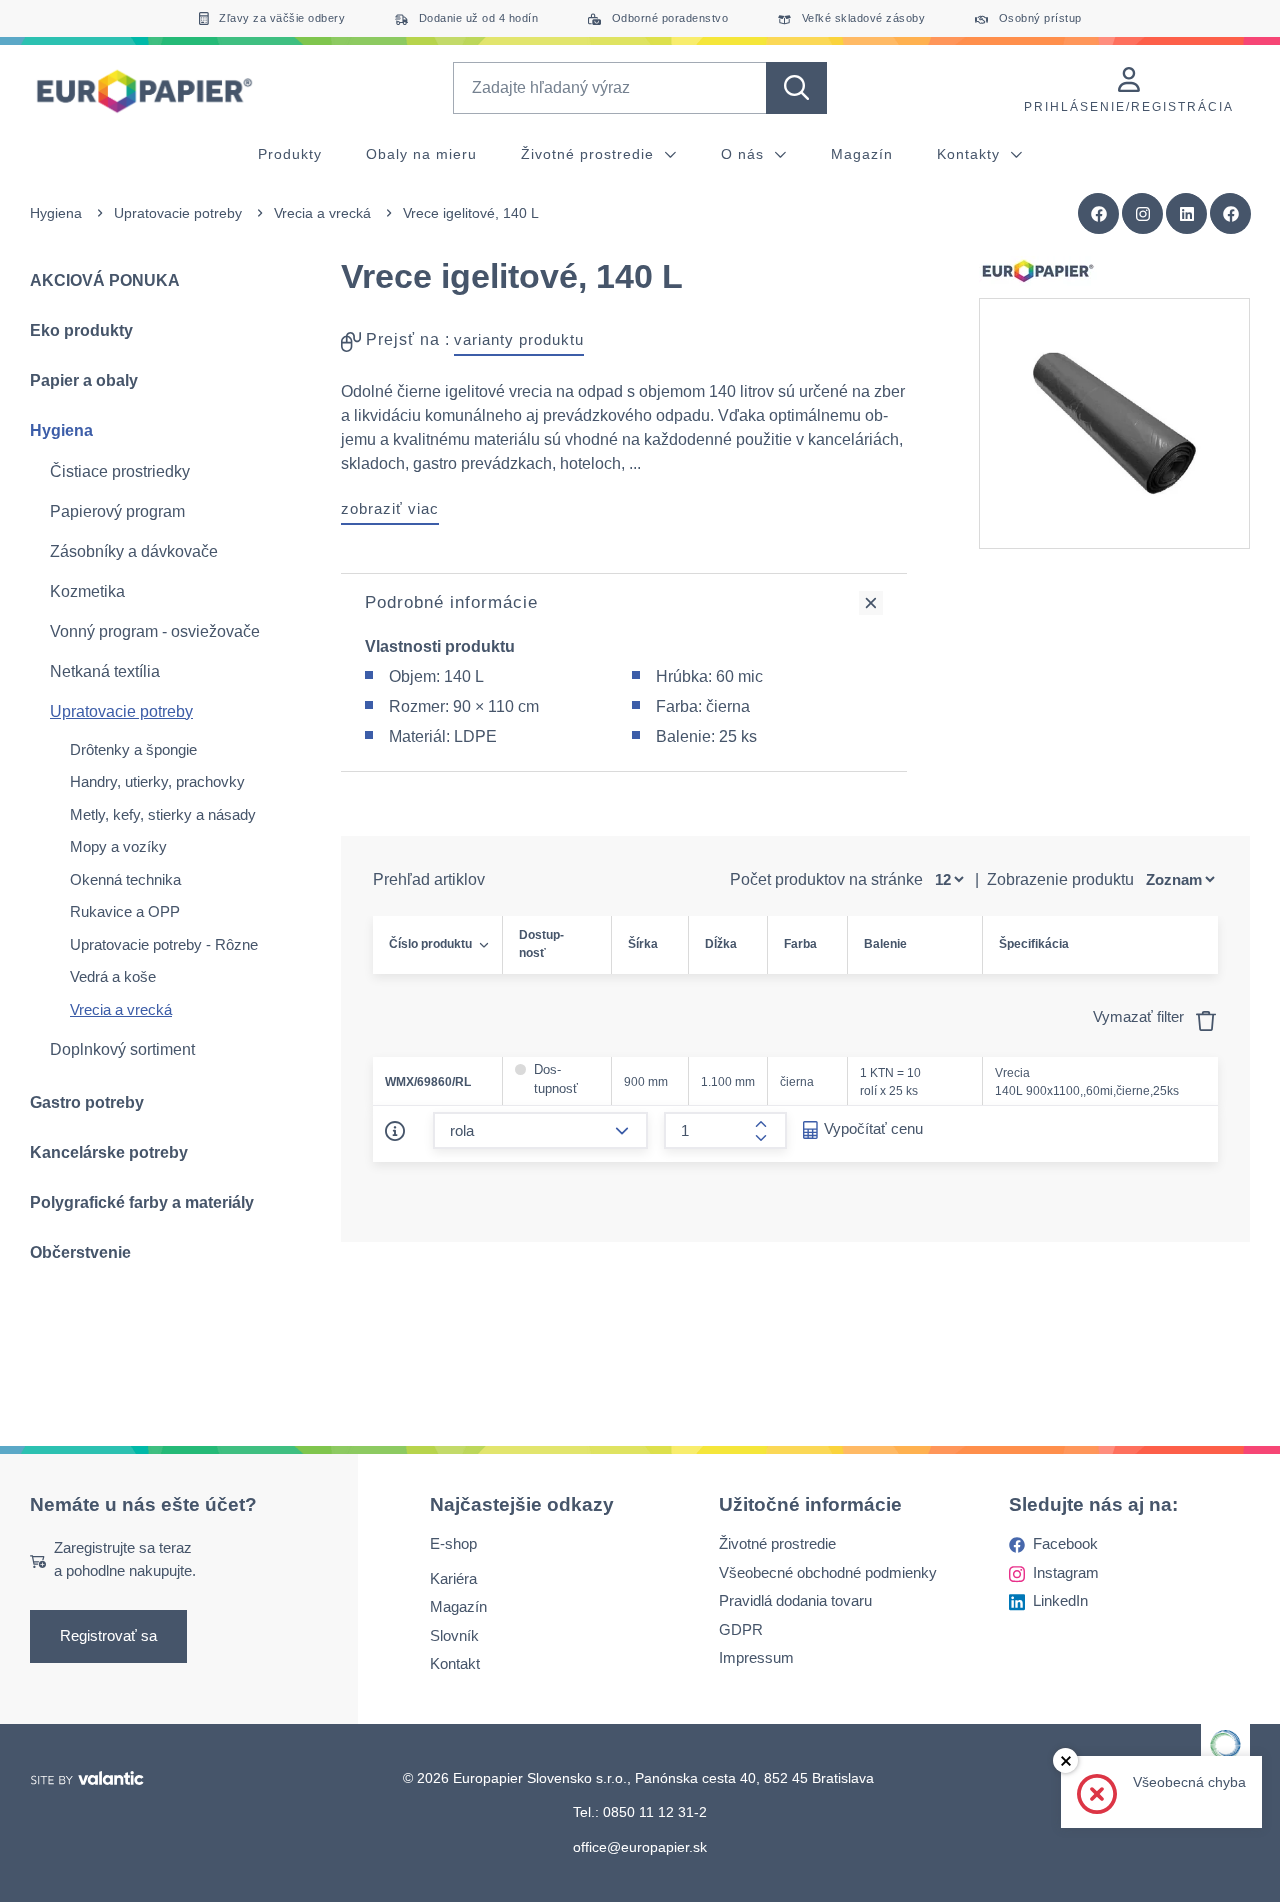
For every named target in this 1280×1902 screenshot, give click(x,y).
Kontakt (455, 1664)
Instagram (1066, 1572)
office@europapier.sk (640, 1847)
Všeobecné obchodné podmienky (828, 1572)
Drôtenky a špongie (133, 749)
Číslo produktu (430, 944)
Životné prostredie (590, 154)
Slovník (454, 1635)
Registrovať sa (108, 1636)
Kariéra (453, 1578)
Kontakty (971, 154)
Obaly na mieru (421, 154)
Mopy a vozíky (118, 846)
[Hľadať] (796, 88)
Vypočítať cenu (873, 1128)
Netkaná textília (105, 671)
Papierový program (117, 511)
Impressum (756, 1658)
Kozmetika (87, 591)
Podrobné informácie (451, 602)
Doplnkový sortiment (122, 1049)
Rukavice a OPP (125, 911)
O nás (745, 154)
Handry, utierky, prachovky (157, 781)
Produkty (290, 154)
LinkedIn (1060, 1601)
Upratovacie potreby (178, 213)
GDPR (741, 1629)
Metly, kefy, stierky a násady (163, 814)
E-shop (453, 1544)
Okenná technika (125, 879)
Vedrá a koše (113, 976)
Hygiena (56, 213)
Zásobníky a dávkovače (134, 551)
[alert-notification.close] (1065, 1760)
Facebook (1065, 1544)
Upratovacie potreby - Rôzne (164, 944)
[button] (1231, 214)
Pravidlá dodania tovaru (795, 1601)
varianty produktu (519, 339)
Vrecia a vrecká (322, 213)
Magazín (862, 154)
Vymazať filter (1140, 1016)
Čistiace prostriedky (120, 471)
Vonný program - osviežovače (155, 631)
